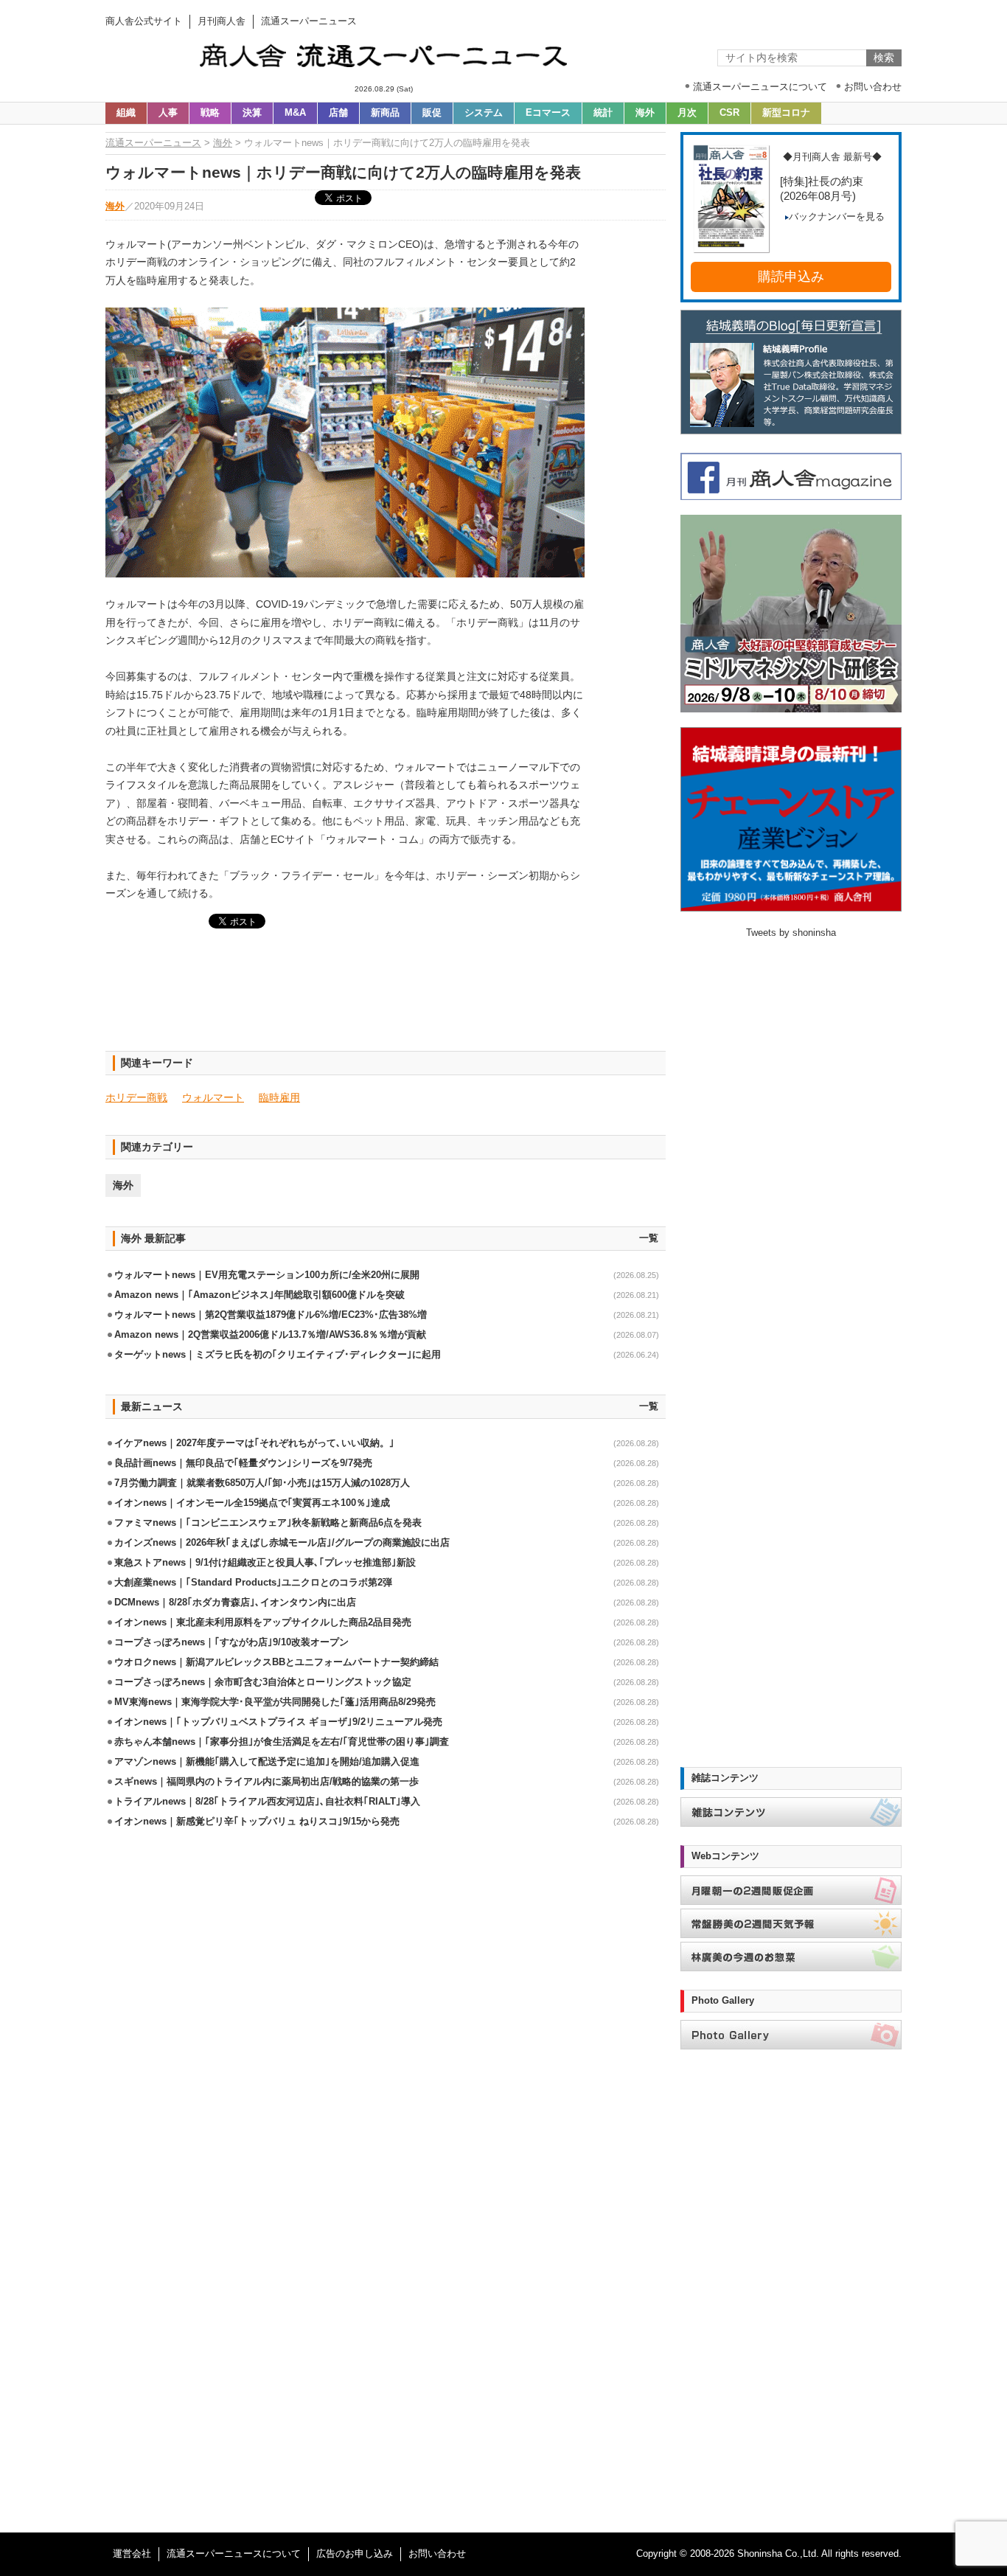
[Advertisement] (386, 999)
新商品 (385, 113)
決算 (252, 113)
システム (484, 113)
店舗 (338, 113)
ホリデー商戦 (136, 1097)
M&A (295, 113)
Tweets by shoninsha (791, 933)
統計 (603, 113)
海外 (645, 113)
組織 (126, 113)
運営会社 (132, 2554)
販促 (432, 113)
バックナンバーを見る (837, 217)
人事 (168, 113)
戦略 (210, 113)
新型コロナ (786, 113)
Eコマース (548, 113)
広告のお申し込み (355, 2554)
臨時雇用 (279, 1097)
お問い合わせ (437, 2554)
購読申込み (791, 277)
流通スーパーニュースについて (234, 2554)
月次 (687, 113)
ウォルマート (213, 1097)
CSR (729, 113)
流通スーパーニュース (153, 143)
